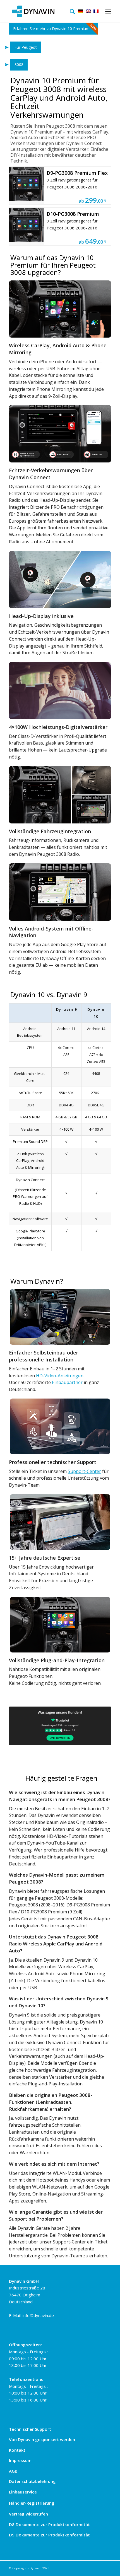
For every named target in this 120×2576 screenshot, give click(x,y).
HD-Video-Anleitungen (60, 1376)
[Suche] (71, 11)
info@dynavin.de (38, 2315)
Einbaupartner (67, 1382)
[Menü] (107, 11)
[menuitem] (71, 11)
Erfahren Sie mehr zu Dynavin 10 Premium (51, 29)
